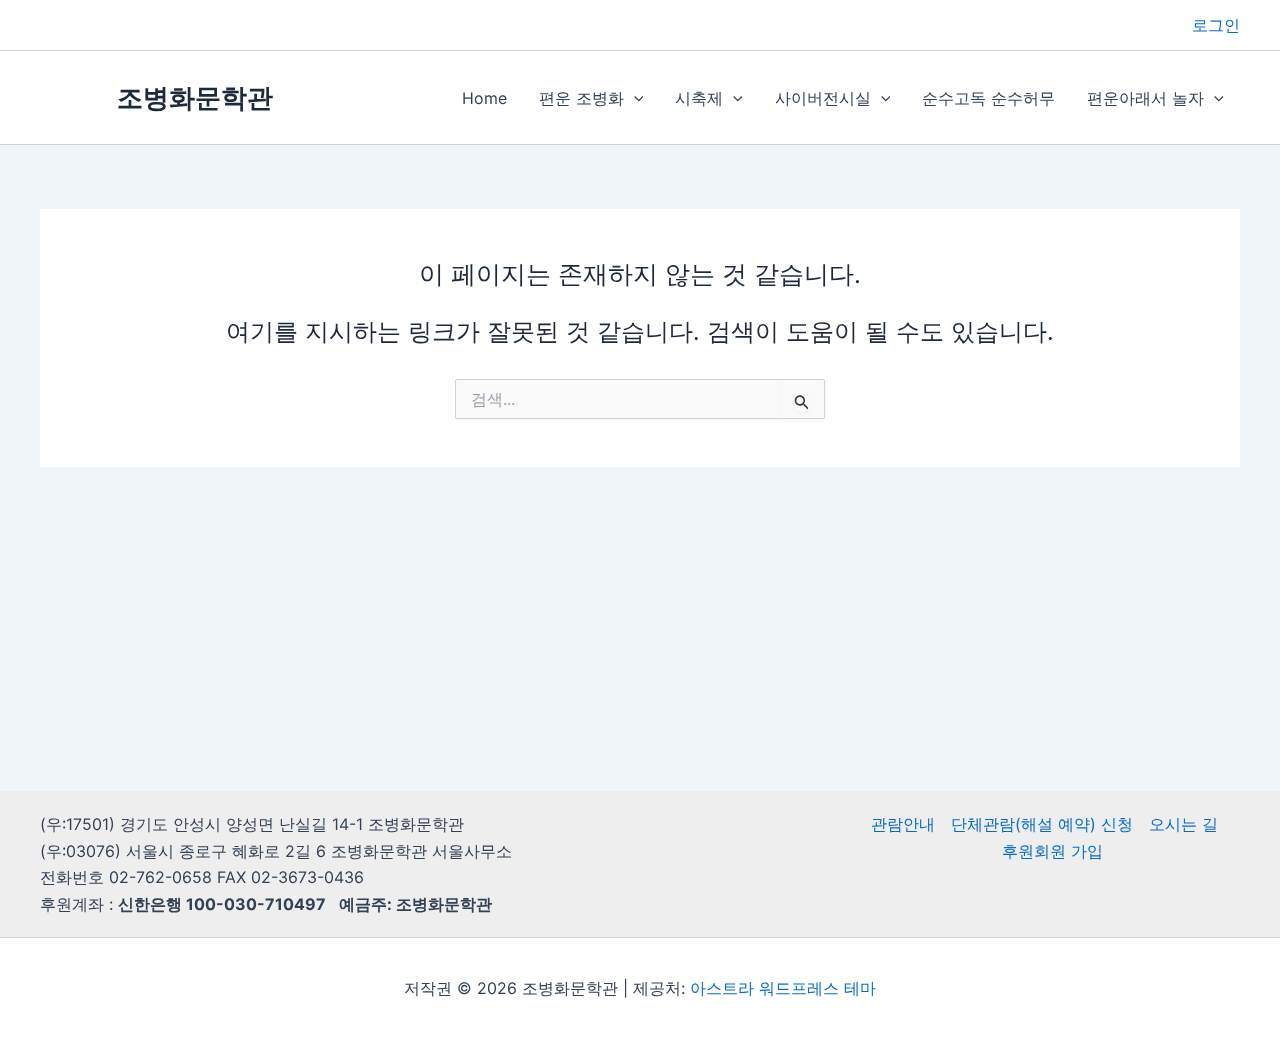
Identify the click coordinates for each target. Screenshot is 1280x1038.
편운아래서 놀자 (1145, 98)
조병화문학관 (195, 97)
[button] (634, 98)
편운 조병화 (581, 98)
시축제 (699, 98)
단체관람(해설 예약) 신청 (1042, 824)
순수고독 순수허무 (988, 98)
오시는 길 (1183, 824)
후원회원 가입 (1052, 851)
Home (484, 98)
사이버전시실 (823, 98)
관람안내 (903, 824)
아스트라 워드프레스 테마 (783, 988)
